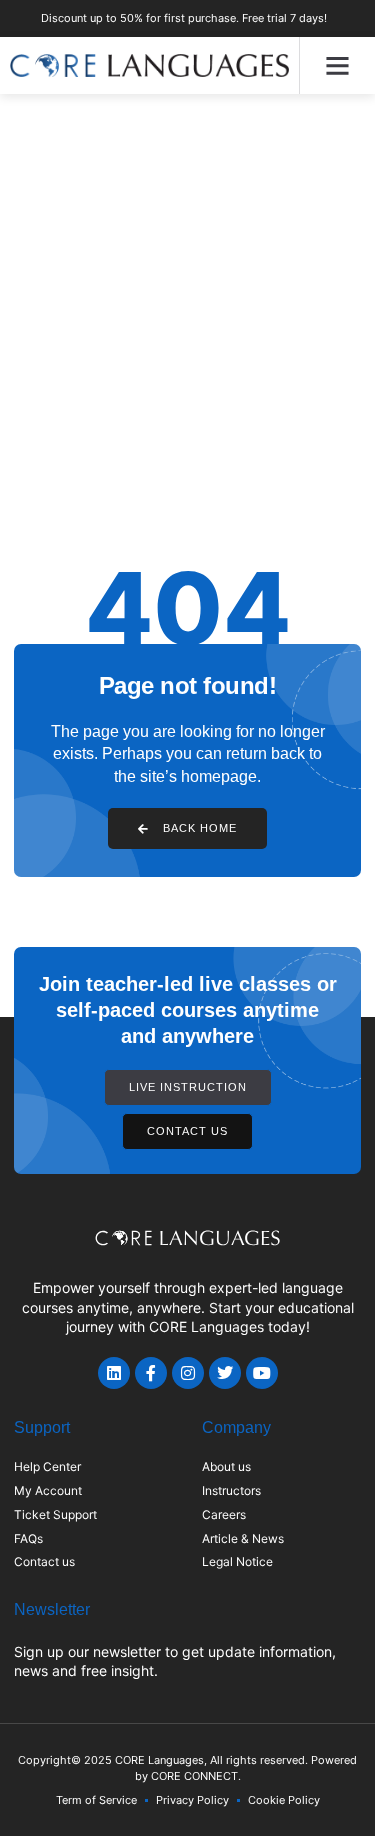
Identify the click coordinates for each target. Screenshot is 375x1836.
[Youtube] (262, 1373)
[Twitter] (225, 1373)
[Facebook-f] (151, 1373)
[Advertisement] (187, 291)
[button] (338, 66)
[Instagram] (188, 1373)
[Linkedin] (114, 1373)
